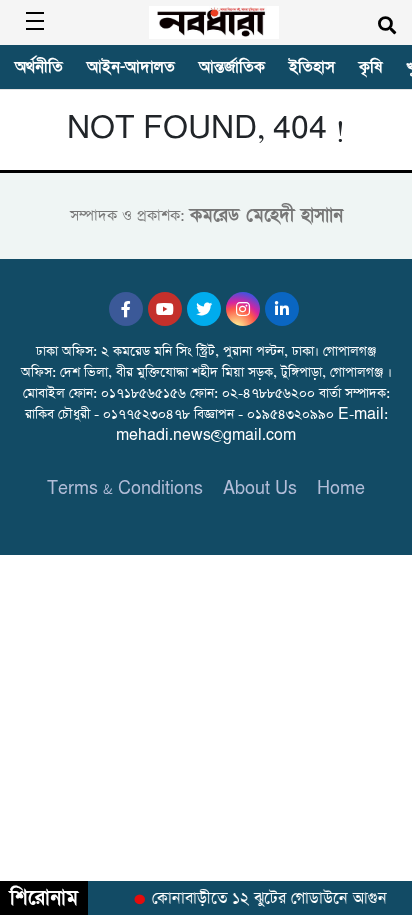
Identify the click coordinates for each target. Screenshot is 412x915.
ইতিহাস (312, 67)
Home (341, 488)
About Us (260, 488)
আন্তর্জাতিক (232, 67)
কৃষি (370, 67)
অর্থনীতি (39, 67)
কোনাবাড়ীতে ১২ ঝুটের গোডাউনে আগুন (267, 899)
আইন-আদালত (131, 67)
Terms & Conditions (125, 488)
